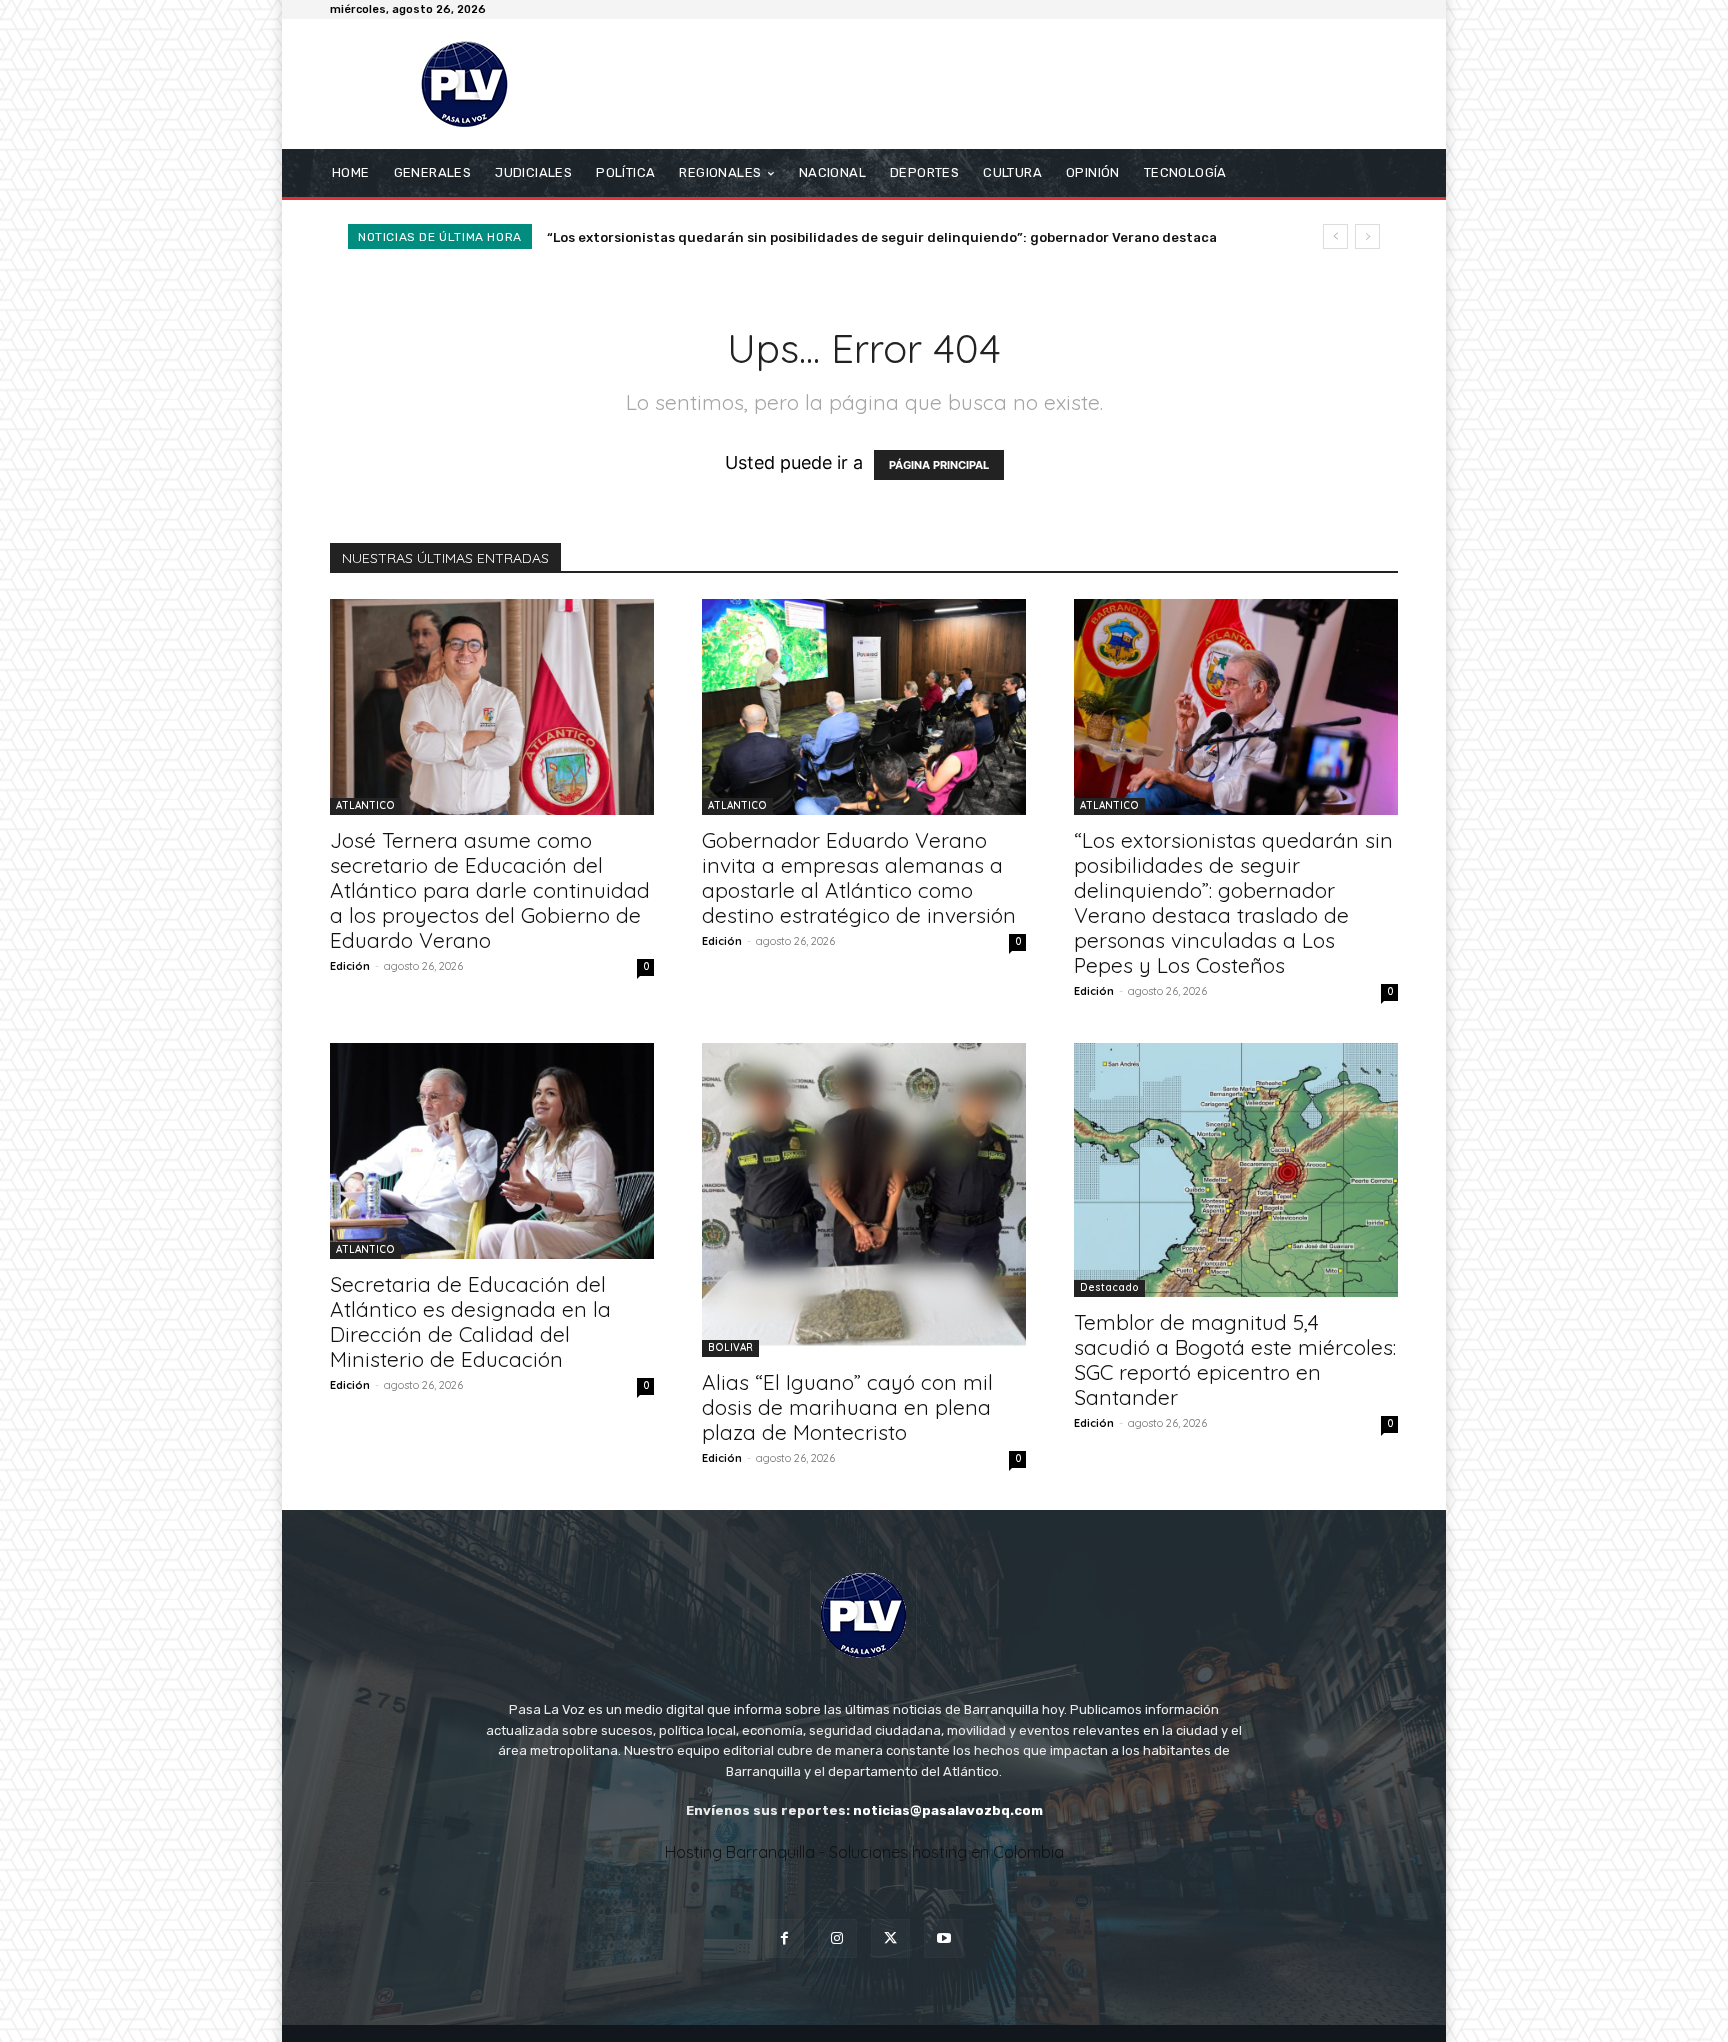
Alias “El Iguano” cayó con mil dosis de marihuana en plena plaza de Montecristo (847, 1407)
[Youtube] (943, 1938)
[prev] (1335, 236)
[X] (890, 1938)
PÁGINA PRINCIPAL (939, 465)
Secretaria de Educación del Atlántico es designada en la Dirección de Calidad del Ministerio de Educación (918, 237)
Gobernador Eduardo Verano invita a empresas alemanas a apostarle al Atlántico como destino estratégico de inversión (859, 877)
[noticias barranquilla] (473, 84)
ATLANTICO (365, 805)
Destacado (1109, 1287)
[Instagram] (837, 1938)
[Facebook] (784, 1938)
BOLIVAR (730, 1347)
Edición (350, 966)
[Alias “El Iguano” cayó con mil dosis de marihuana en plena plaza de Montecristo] (864, 1200)
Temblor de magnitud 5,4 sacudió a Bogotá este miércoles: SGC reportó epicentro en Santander (1235, 1359)
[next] (1367, 236)
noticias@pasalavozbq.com (948, 1810)
